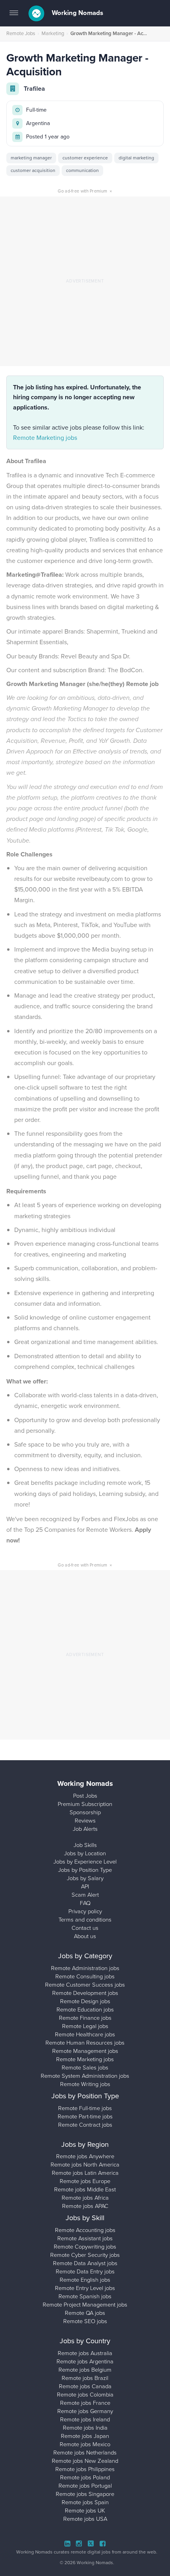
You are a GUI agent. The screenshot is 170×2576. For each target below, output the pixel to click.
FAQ (85, 1903)
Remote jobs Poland (85, 2477)
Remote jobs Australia (85, 2353)
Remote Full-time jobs (85, 2108)
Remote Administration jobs (85, 1968)
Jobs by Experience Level (85, 1862)
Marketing (53, 33)
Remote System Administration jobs (85, 2076)
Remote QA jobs (85, 2313)
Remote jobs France (85, 2403)
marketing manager (31, 158)
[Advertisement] (85, 281)
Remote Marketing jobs (45, 438)
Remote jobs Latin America (85, 2173)
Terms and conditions (85, 1920)
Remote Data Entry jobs (85, 2271)
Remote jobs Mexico (85, 2444)
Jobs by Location (85, 1853)
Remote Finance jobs (85, 2018)
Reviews (85, 1821)
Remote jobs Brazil (85, 2378)
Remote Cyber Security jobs (85, 2255)
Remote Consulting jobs (85, 1976)
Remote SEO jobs (85, 2321)
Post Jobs (85, 1796)
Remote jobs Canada (85, 2386)
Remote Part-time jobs (85, 2116)
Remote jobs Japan (85, 2436)
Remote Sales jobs (85, 2068)
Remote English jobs (85, 2280)
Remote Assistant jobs (85, 2238)
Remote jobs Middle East (85, 2189)
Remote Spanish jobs (85, 2296)
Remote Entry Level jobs (85, 2288)
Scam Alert (85, 1895)
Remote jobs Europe (85, 2181)
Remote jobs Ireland (85, 2419)
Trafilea (34, 89)
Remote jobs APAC (85, 2206)
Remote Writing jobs (85, 2084)
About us (85, 1936)
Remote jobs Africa (85, 2198)
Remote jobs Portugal (85, 2486)
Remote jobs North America (85, 2165)
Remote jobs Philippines (85, 2469)
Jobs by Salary (85, 1878)
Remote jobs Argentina (85, 2361)
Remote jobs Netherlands (85, 2453)
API (85, 1886)
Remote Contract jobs (85, 2125)
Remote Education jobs (85, 2010)
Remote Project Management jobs (85, 2305)
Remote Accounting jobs (85, 2230)
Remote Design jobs (85, 2001)
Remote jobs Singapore (85, 2494)
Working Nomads (77, 13)
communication (82, 170)
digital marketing (136, 158)
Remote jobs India (85, 2428)
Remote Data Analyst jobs (85, 2263)
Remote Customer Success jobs (85, 1985)
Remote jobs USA (85, 2519)
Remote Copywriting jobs (85, 2247)
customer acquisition (33, 170)
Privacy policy (85, 1911)
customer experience (85, 158)
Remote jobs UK (85, 2511)
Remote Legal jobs (85, 2026)
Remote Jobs (21, 33)
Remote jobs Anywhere (85, 2156)
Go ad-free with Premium (85, 191)
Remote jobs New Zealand (85, 2461)
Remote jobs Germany (85, 2411)
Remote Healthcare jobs (85, 2034)
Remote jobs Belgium (85, 2370)
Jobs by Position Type (85, 1870)
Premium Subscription (85, 1804)
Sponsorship (85, 1812)
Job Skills (85, 1845)
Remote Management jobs (85, 2051)
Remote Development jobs (85, 1993)
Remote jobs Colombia (85, 2395)
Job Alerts (85, 1829)
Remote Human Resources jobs (85, 2043)
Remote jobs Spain (85, 2502)
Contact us (85, 1928)
